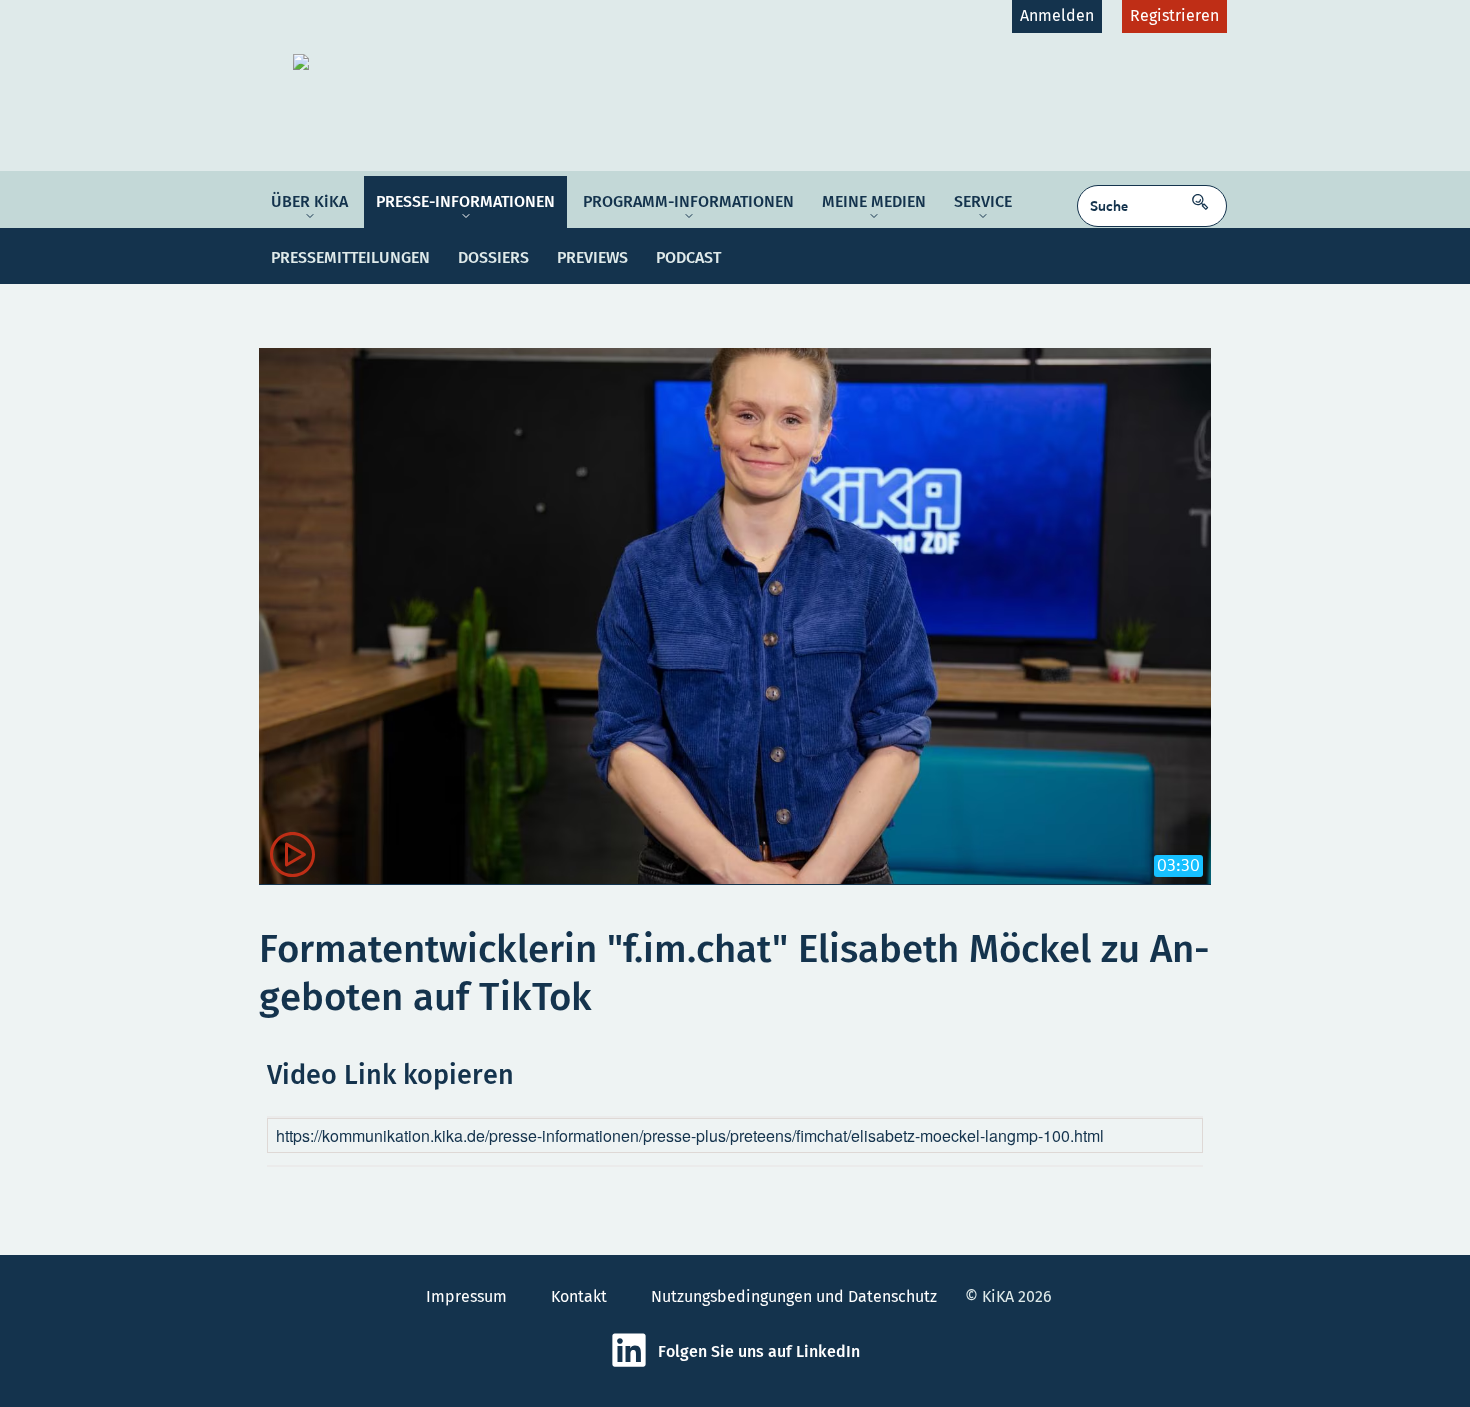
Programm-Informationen (688, 201)
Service (983, 201)
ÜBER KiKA (309, 201)
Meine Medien (874, 201)
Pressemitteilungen (350, 257)
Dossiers (493, 257)
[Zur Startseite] (449, 62)
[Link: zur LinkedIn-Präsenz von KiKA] (634, 1363)
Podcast (688, 257)
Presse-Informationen (465, 201)
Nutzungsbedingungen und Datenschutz (794, 1296)
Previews (592, 257)
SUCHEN (1205, 195)
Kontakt (579, 1296)
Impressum (466, 1296)
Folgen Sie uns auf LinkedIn (759, 1351)
